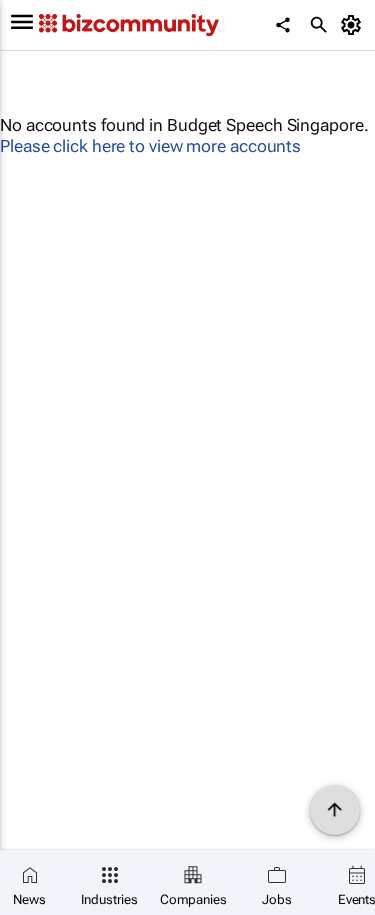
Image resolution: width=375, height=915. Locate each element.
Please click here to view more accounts (150, 146)
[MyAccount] (354, 25)
